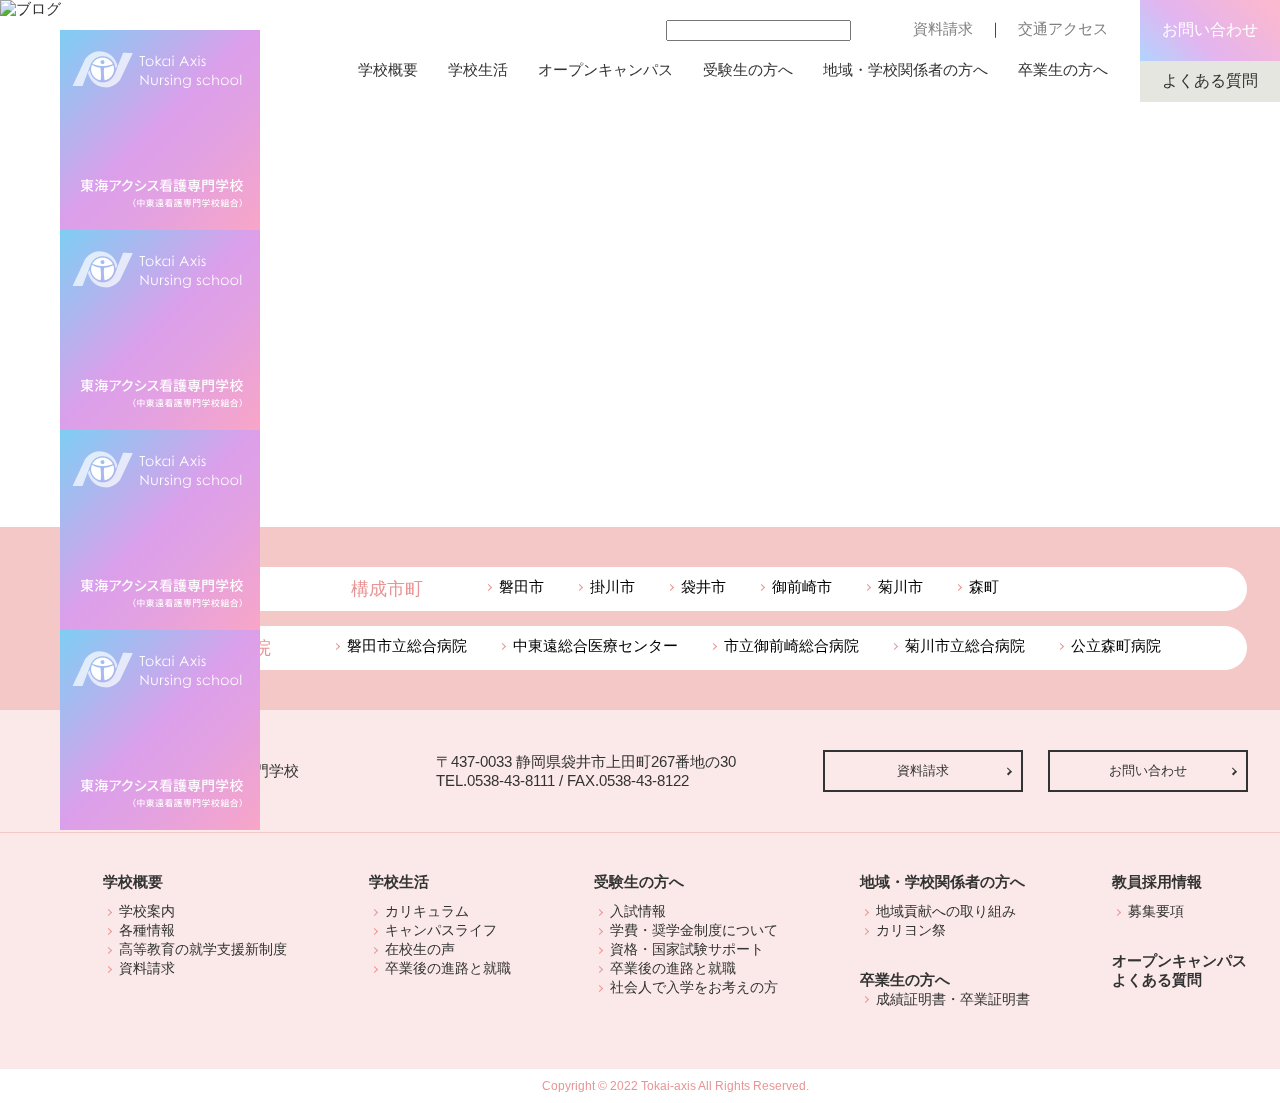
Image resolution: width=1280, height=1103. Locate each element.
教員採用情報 (1157, 881)
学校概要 (388, 69)
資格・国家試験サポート (687, 949)
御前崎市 (802, 586)
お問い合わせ (1210, 29)
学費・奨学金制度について (694, 930)
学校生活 (478, 69)
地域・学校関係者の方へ (905, 69)
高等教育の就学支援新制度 (203, 949)
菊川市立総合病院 (965, 645)
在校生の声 (420, 949)
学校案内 (147, 911)
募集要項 (1156, 911)
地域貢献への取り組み (946, 911)
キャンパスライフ (441, 930)
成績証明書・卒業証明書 (953, 999)
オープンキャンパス (605, 69)
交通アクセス (1063, 28)
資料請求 (943, 28)
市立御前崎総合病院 (791, 645)
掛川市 (612, 586)
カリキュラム (427, 911)
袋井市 (703, 586)
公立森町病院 (1116, 645)
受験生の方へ (748, 69)
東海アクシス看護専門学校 (160, 730)
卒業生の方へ (1063, 69)
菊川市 (900, 586)
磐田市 (521, 586)
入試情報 (638, 911)
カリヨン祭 (911, 930)
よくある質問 (1210, 80)
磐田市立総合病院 (407, 645)
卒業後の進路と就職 (448, 968)
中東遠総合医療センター (595, 645)
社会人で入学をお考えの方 (694, 987)
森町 (984, 586)
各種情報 (147, 930)
